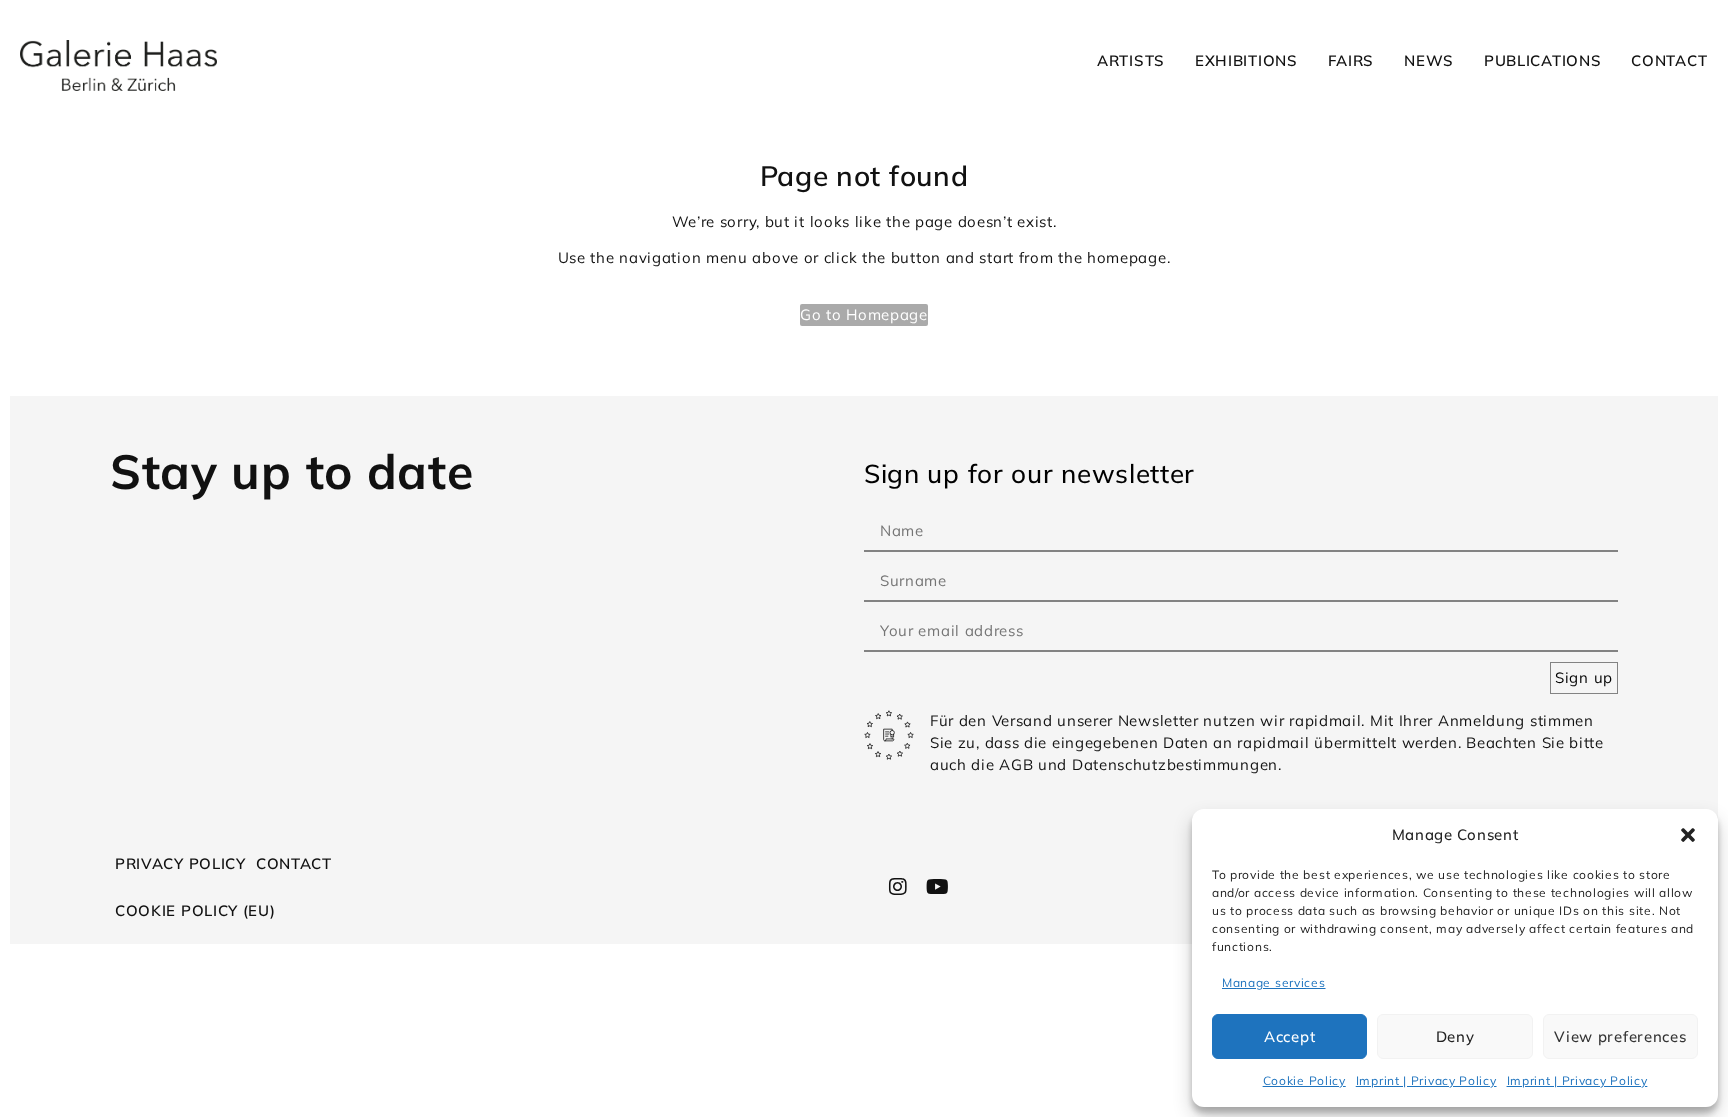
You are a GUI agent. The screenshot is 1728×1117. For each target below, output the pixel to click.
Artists (1131, 60)
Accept (1289, 1036)
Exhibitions (1246, 60)
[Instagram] (899, 887)
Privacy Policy (180, 863)
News (1429, 60)
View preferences (1620, 1036)
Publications (1542, 60)
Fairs (1351, 60)
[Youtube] (937, 887)
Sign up (1584, 677)
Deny (1455, 1036)
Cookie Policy (1304, 1080)
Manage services (1274, 982)
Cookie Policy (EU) (195, 910)
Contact (1669, 60)
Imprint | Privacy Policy (1426, 1080)
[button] (1688, 835)
